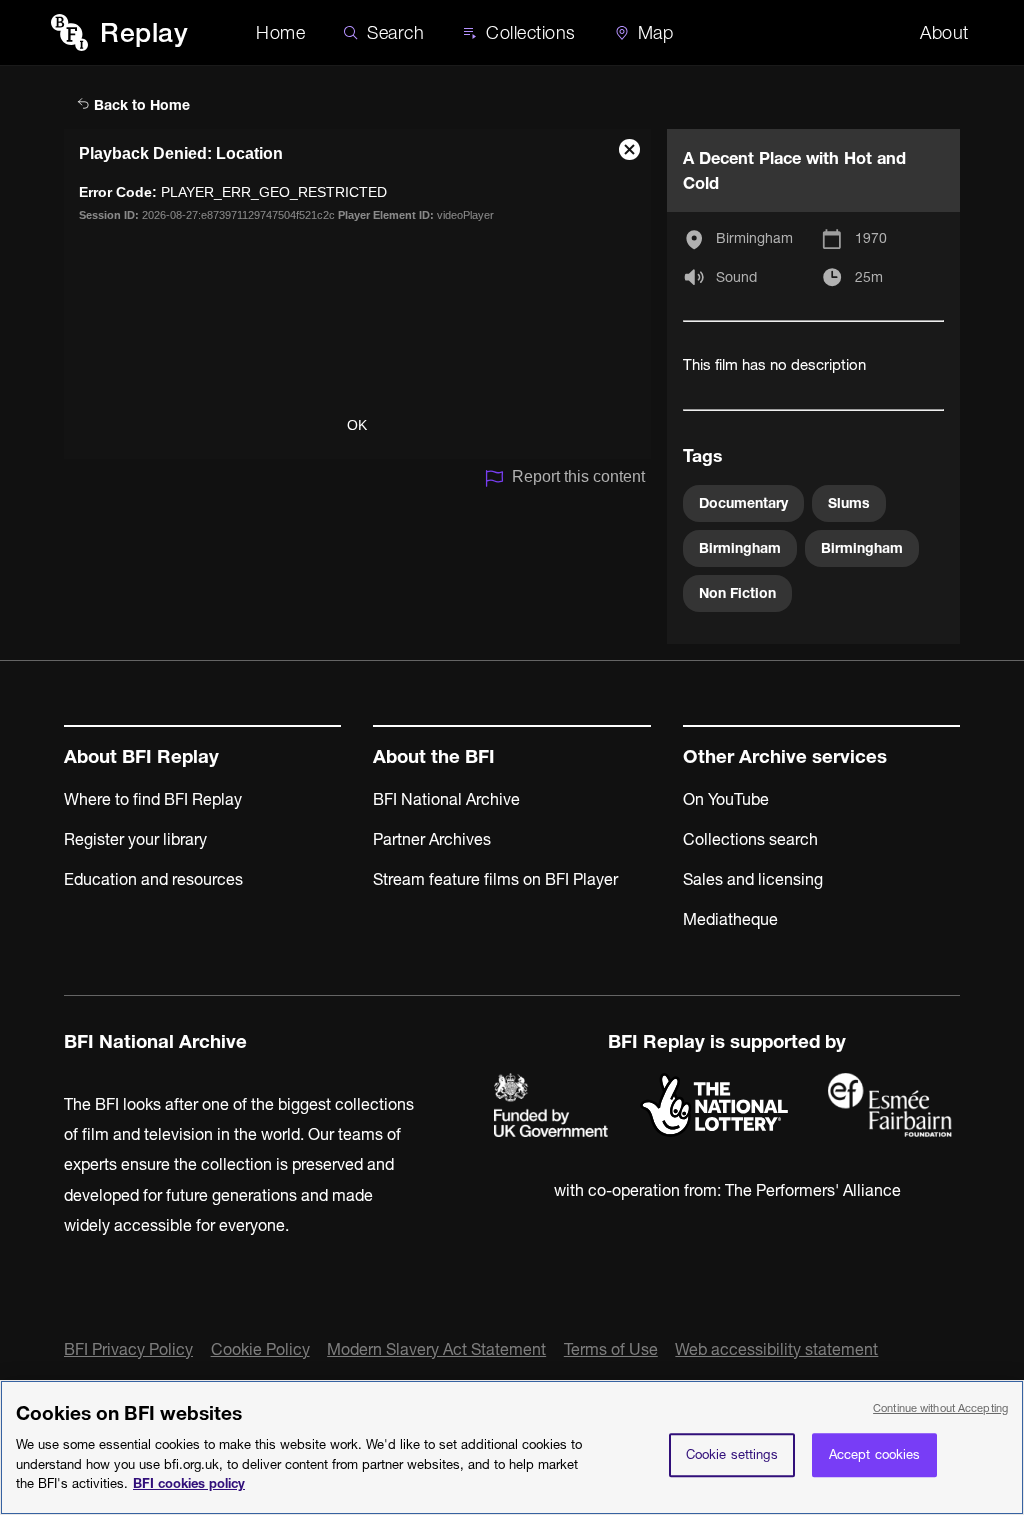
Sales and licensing (753, 879)
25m (869, 277)
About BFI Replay (141, 756)
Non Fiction (737, 593)
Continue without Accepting (940, 1408)
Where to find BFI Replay (153, 799)
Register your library (135, 839)
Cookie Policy (260, 1349)
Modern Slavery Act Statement (436, 1349)
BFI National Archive (446, 799)
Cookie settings (732, 1454)
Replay (144, 32)
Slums (849, 503)
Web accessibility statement (776, 1349)
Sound (736, 277)
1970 (871, 238)
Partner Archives (432, 839)
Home (280, 32)
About (944, 32)
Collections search (750, 839)
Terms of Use (611, 1349)
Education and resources (153, 879)
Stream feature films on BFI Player (495, 879)
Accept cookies (875, 1454)
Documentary (743, 503)
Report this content (578, 476)
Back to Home (140, 105)
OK (357, 425)
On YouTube (726, 799)
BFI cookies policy (189, 1483)
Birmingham (754, 238)
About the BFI (434, 756)
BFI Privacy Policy (128, 1349)
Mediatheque (730, 919)
